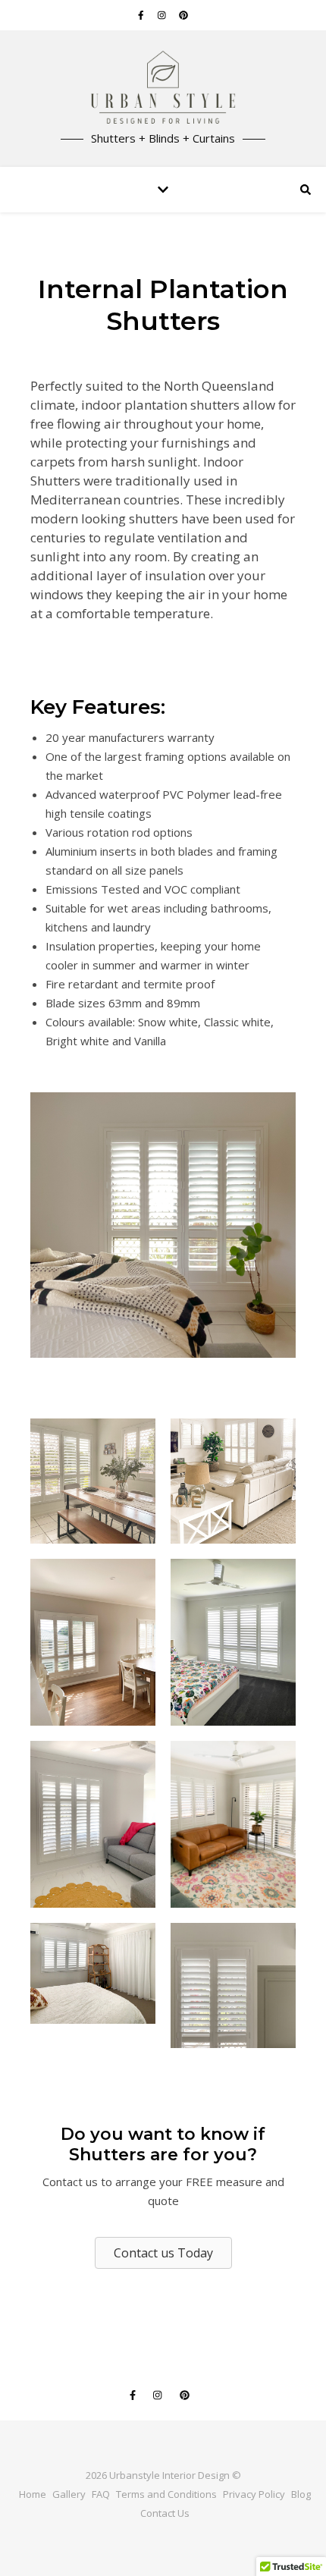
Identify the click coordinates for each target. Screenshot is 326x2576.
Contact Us (165, 2513)
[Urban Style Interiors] (163, 89)
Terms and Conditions (166, 2494)
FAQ (101, 2494)
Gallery (69, 2494)
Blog (301, 2494)
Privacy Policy (254, 2494)
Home (33, 2494)
